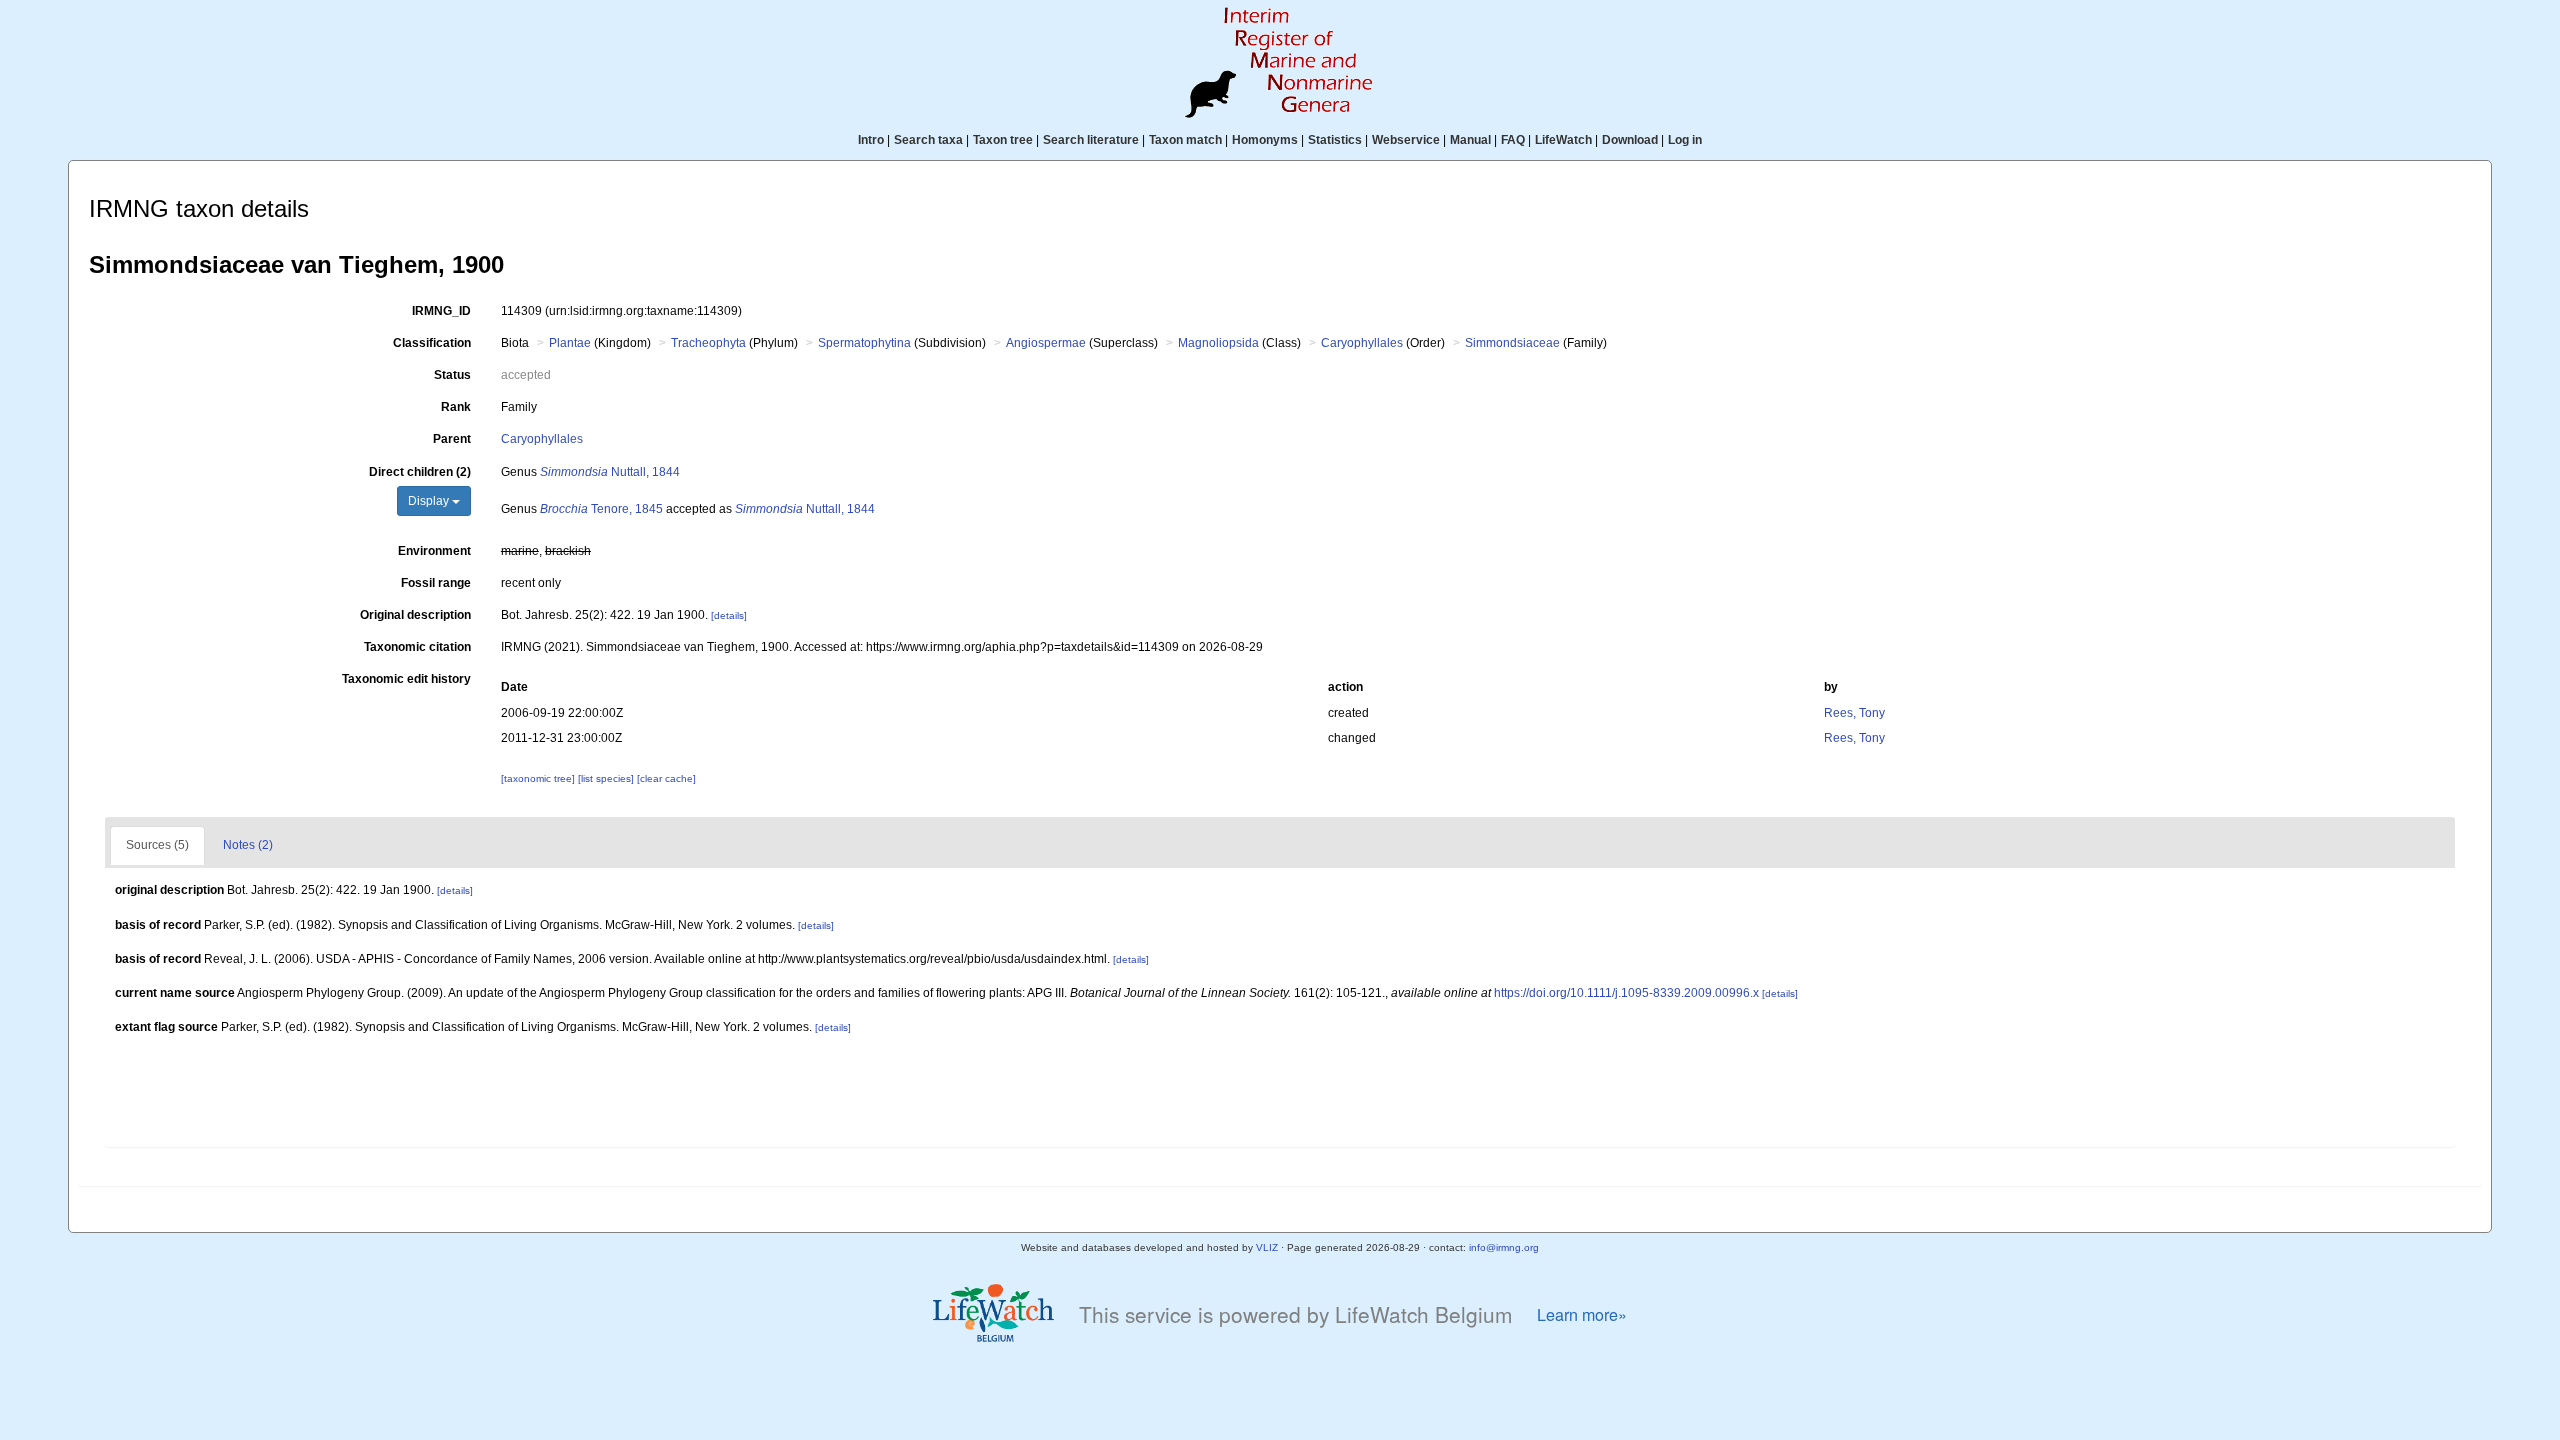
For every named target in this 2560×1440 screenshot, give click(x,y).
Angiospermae (1046, 343)
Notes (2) (248, 845)
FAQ (1513, 140)
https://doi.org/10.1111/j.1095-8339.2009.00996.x (1626, 993)
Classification (432, 343)
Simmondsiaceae (1512, 343)
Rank (456, 407)
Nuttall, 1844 (610, 472)
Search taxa (928, 140)
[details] (729, 615)
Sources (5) (157, 845)
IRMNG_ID (441, 311)
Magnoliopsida (1218, 343)
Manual (1470, 140)
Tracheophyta (708, 343)
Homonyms (1265, 140)
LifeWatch (1563, 140)
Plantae (570, 343)
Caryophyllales (1362, 343)
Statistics (1335, 140)
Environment (434, 551)
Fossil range (436, 583)
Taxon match (1185, 140)
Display (430, 501)
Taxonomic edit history (406, 679)
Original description (415, 615)
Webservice (1406, 140)
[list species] (607, 778)
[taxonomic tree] (539, 778)
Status (452, 375)
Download (1630, 140)
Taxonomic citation (417, 647)
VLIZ (1267, 1247)
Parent (452, 439)
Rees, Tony (1854, 713)
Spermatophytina (864, 343)
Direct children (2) (420, 472)
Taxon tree (1003, 140)
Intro (871, 140)
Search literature (1091, 140)
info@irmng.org (1504, 1247)
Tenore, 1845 (601, 509)
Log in (1685, 140)
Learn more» (1582, 1314)
